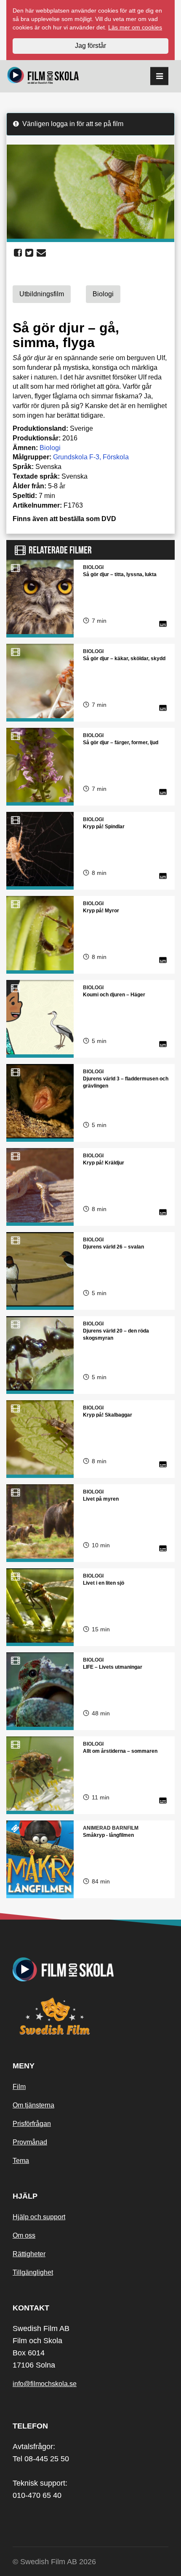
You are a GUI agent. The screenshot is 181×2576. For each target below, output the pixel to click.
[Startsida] (43, 76)
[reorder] (159, 76)
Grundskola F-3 (76, 457)
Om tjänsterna (33, 2105)
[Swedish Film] (90, 2016)
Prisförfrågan (32, 2124)
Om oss (24, 2235)
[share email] (41, 253)
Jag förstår (90, 46)
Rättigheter (29, 2254)
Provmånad (30, 2142)
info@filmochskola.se (45, 2384)
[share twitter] (29, 253)
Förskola (116, 457)
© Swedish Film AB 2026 (54, 2562)
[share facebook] (18, 253)
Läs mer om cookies (135, 27)
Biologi (50, 448)
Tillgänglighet (33, 2272)
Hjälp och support (39, 2217)
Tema (21, 2161)
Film (19, 2087)
